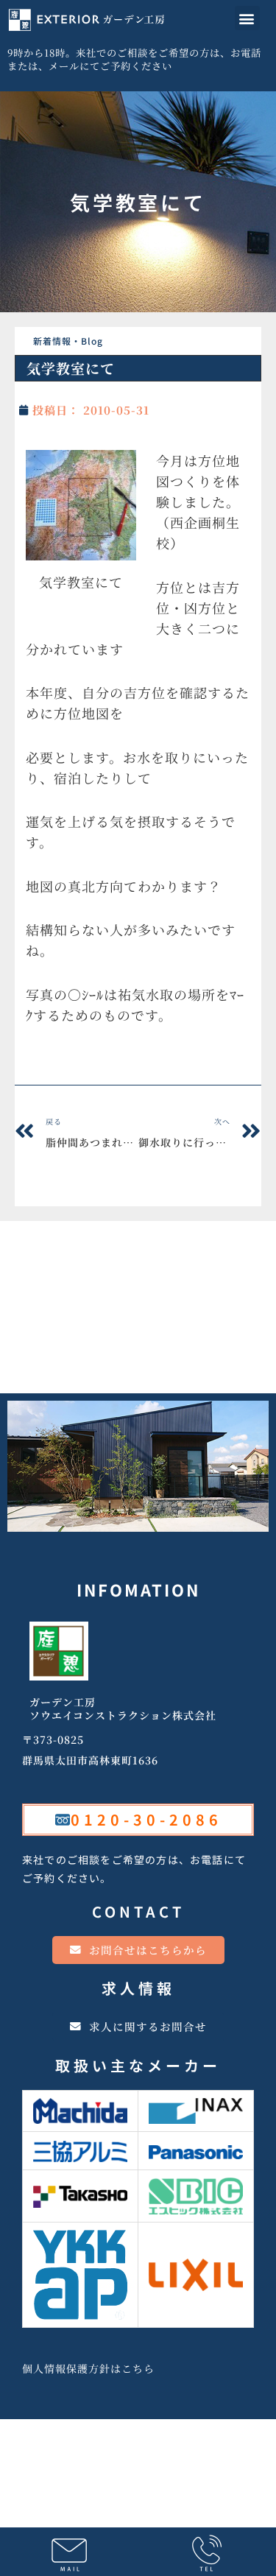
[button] (247, 18)
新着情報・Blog (68, 341)
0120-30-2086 (146, 1819)
